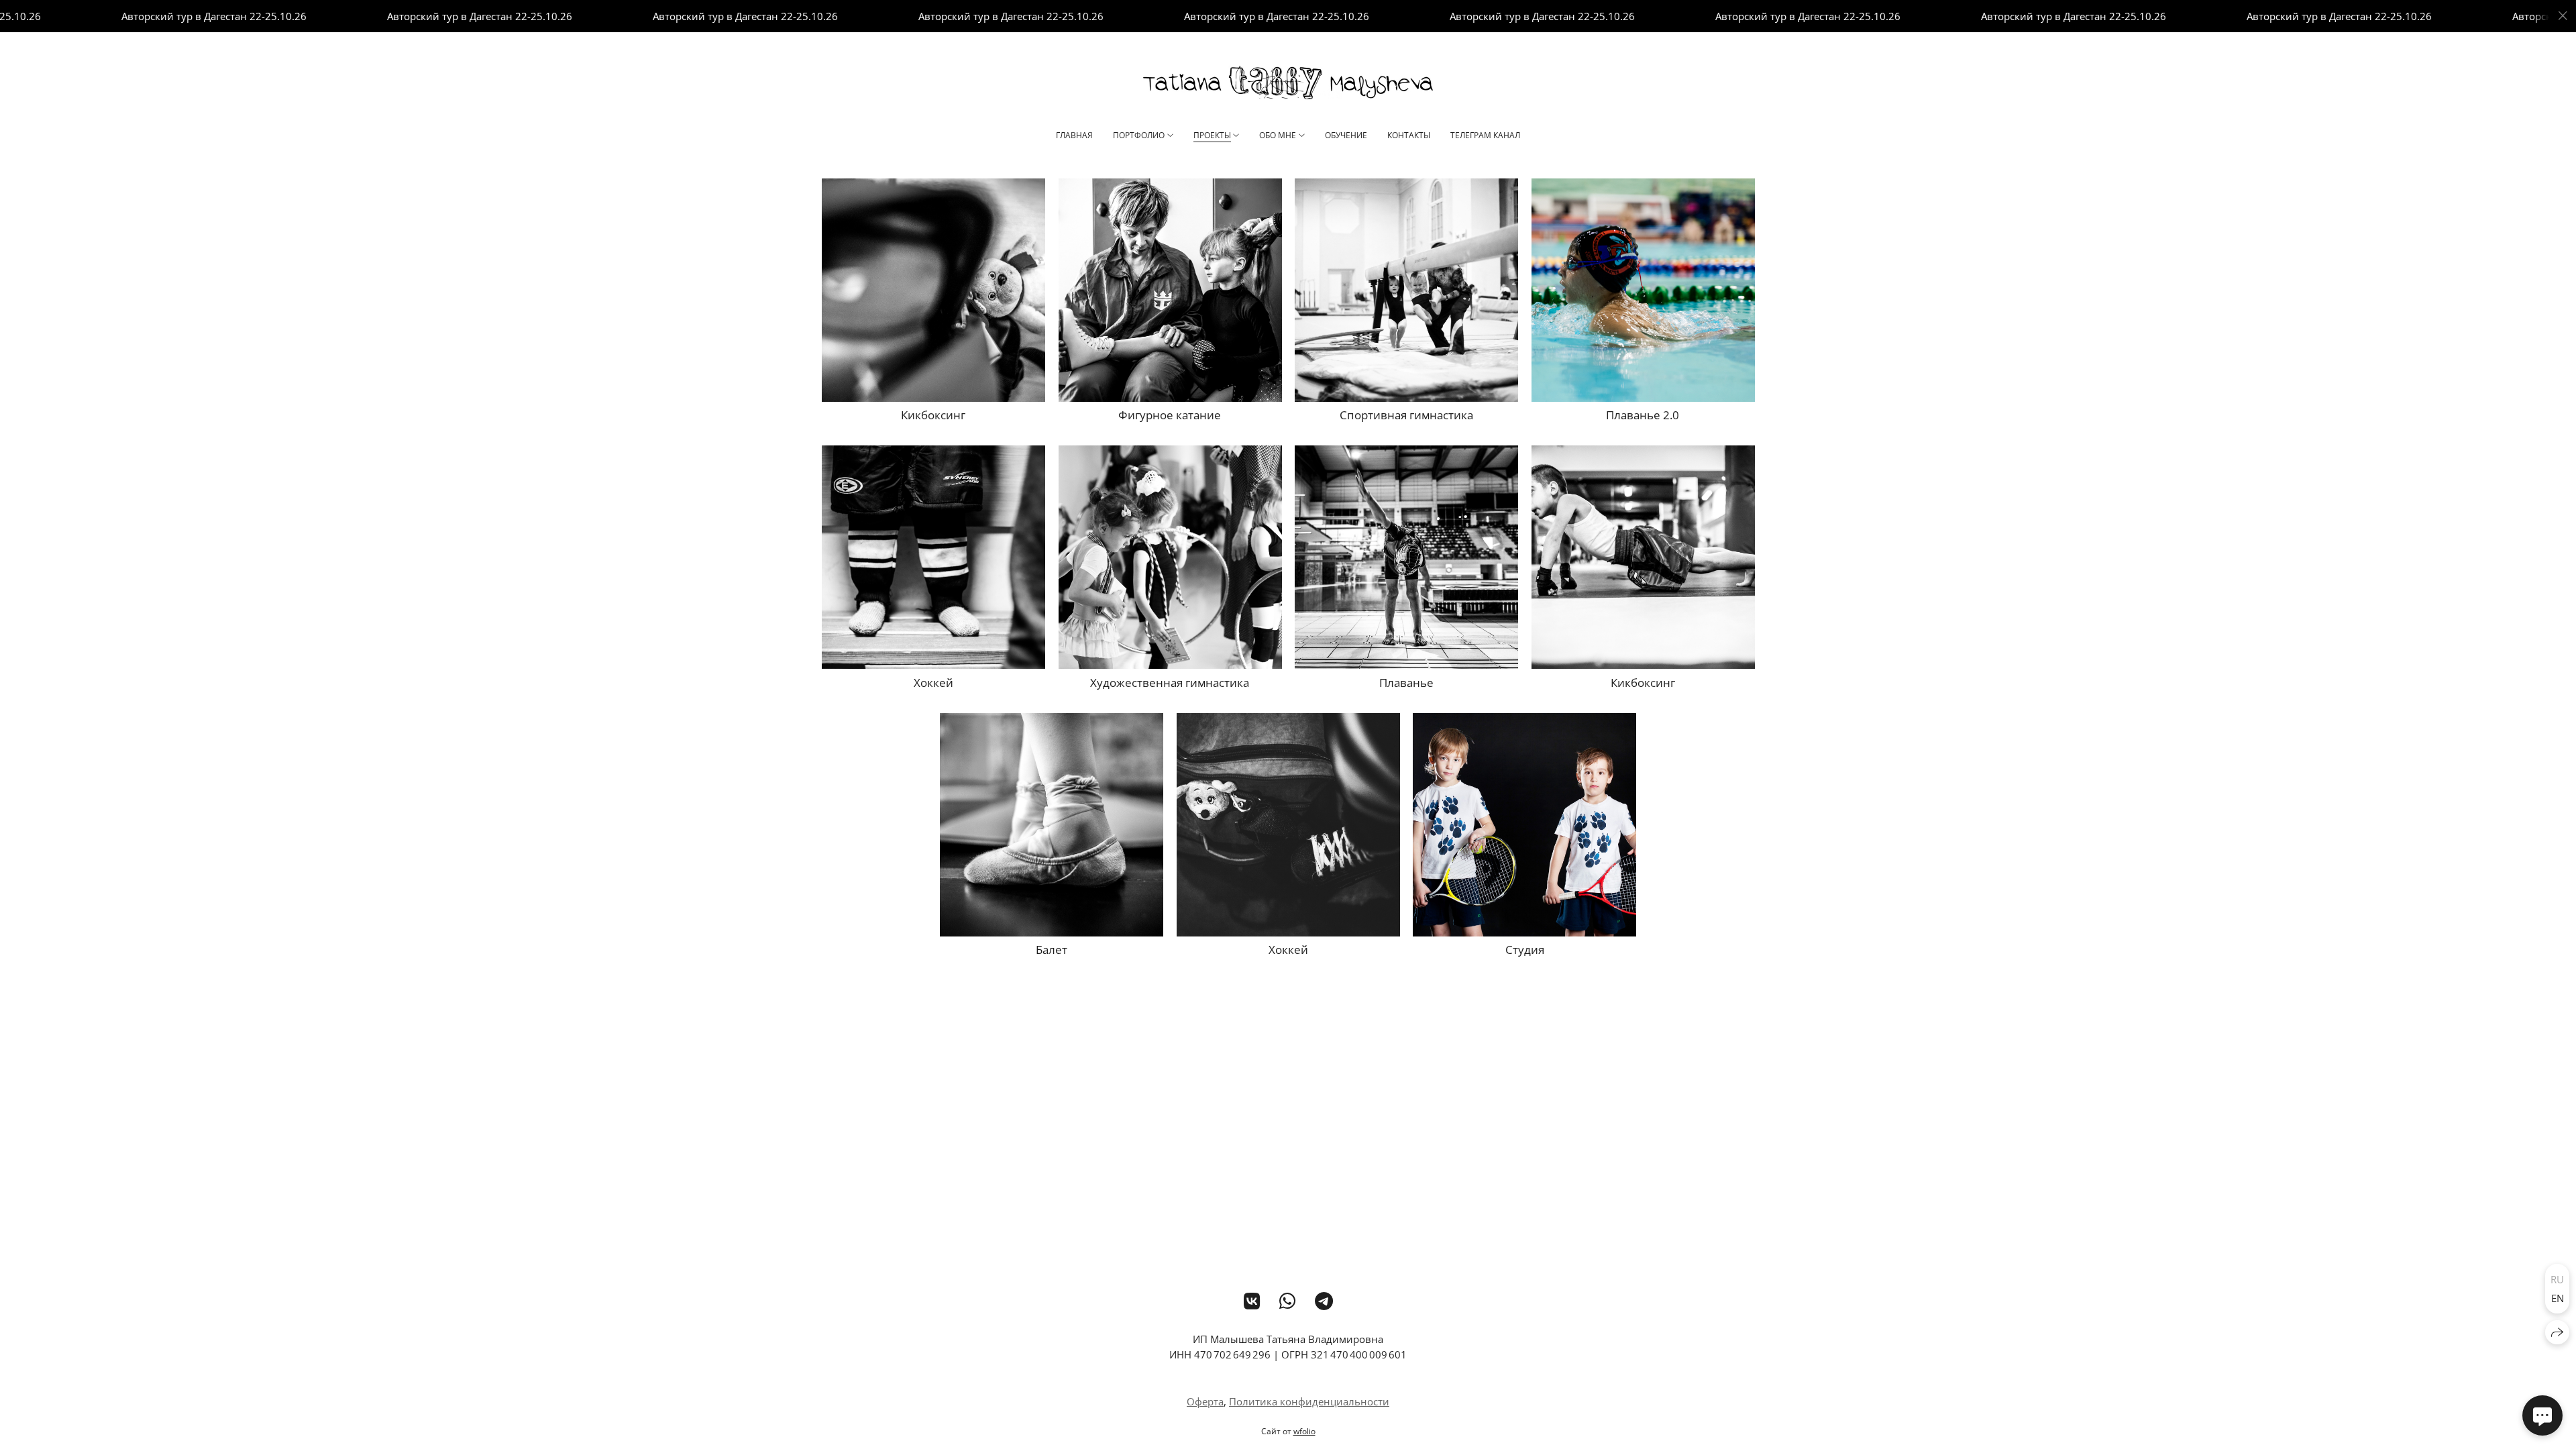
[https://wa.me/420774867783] (1288, 1301)
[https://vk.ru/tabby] (1252, 1301)
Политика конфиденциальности (1309, 1401)
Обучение (1346, 135)
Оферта (1205, 1401)
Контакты (1409, 135)
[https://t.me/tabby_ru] (1324, 1301)
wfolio (1304, 1431)
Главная (1074, 135)
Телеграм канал (1485, 135)
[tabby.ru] (1288, 83)
